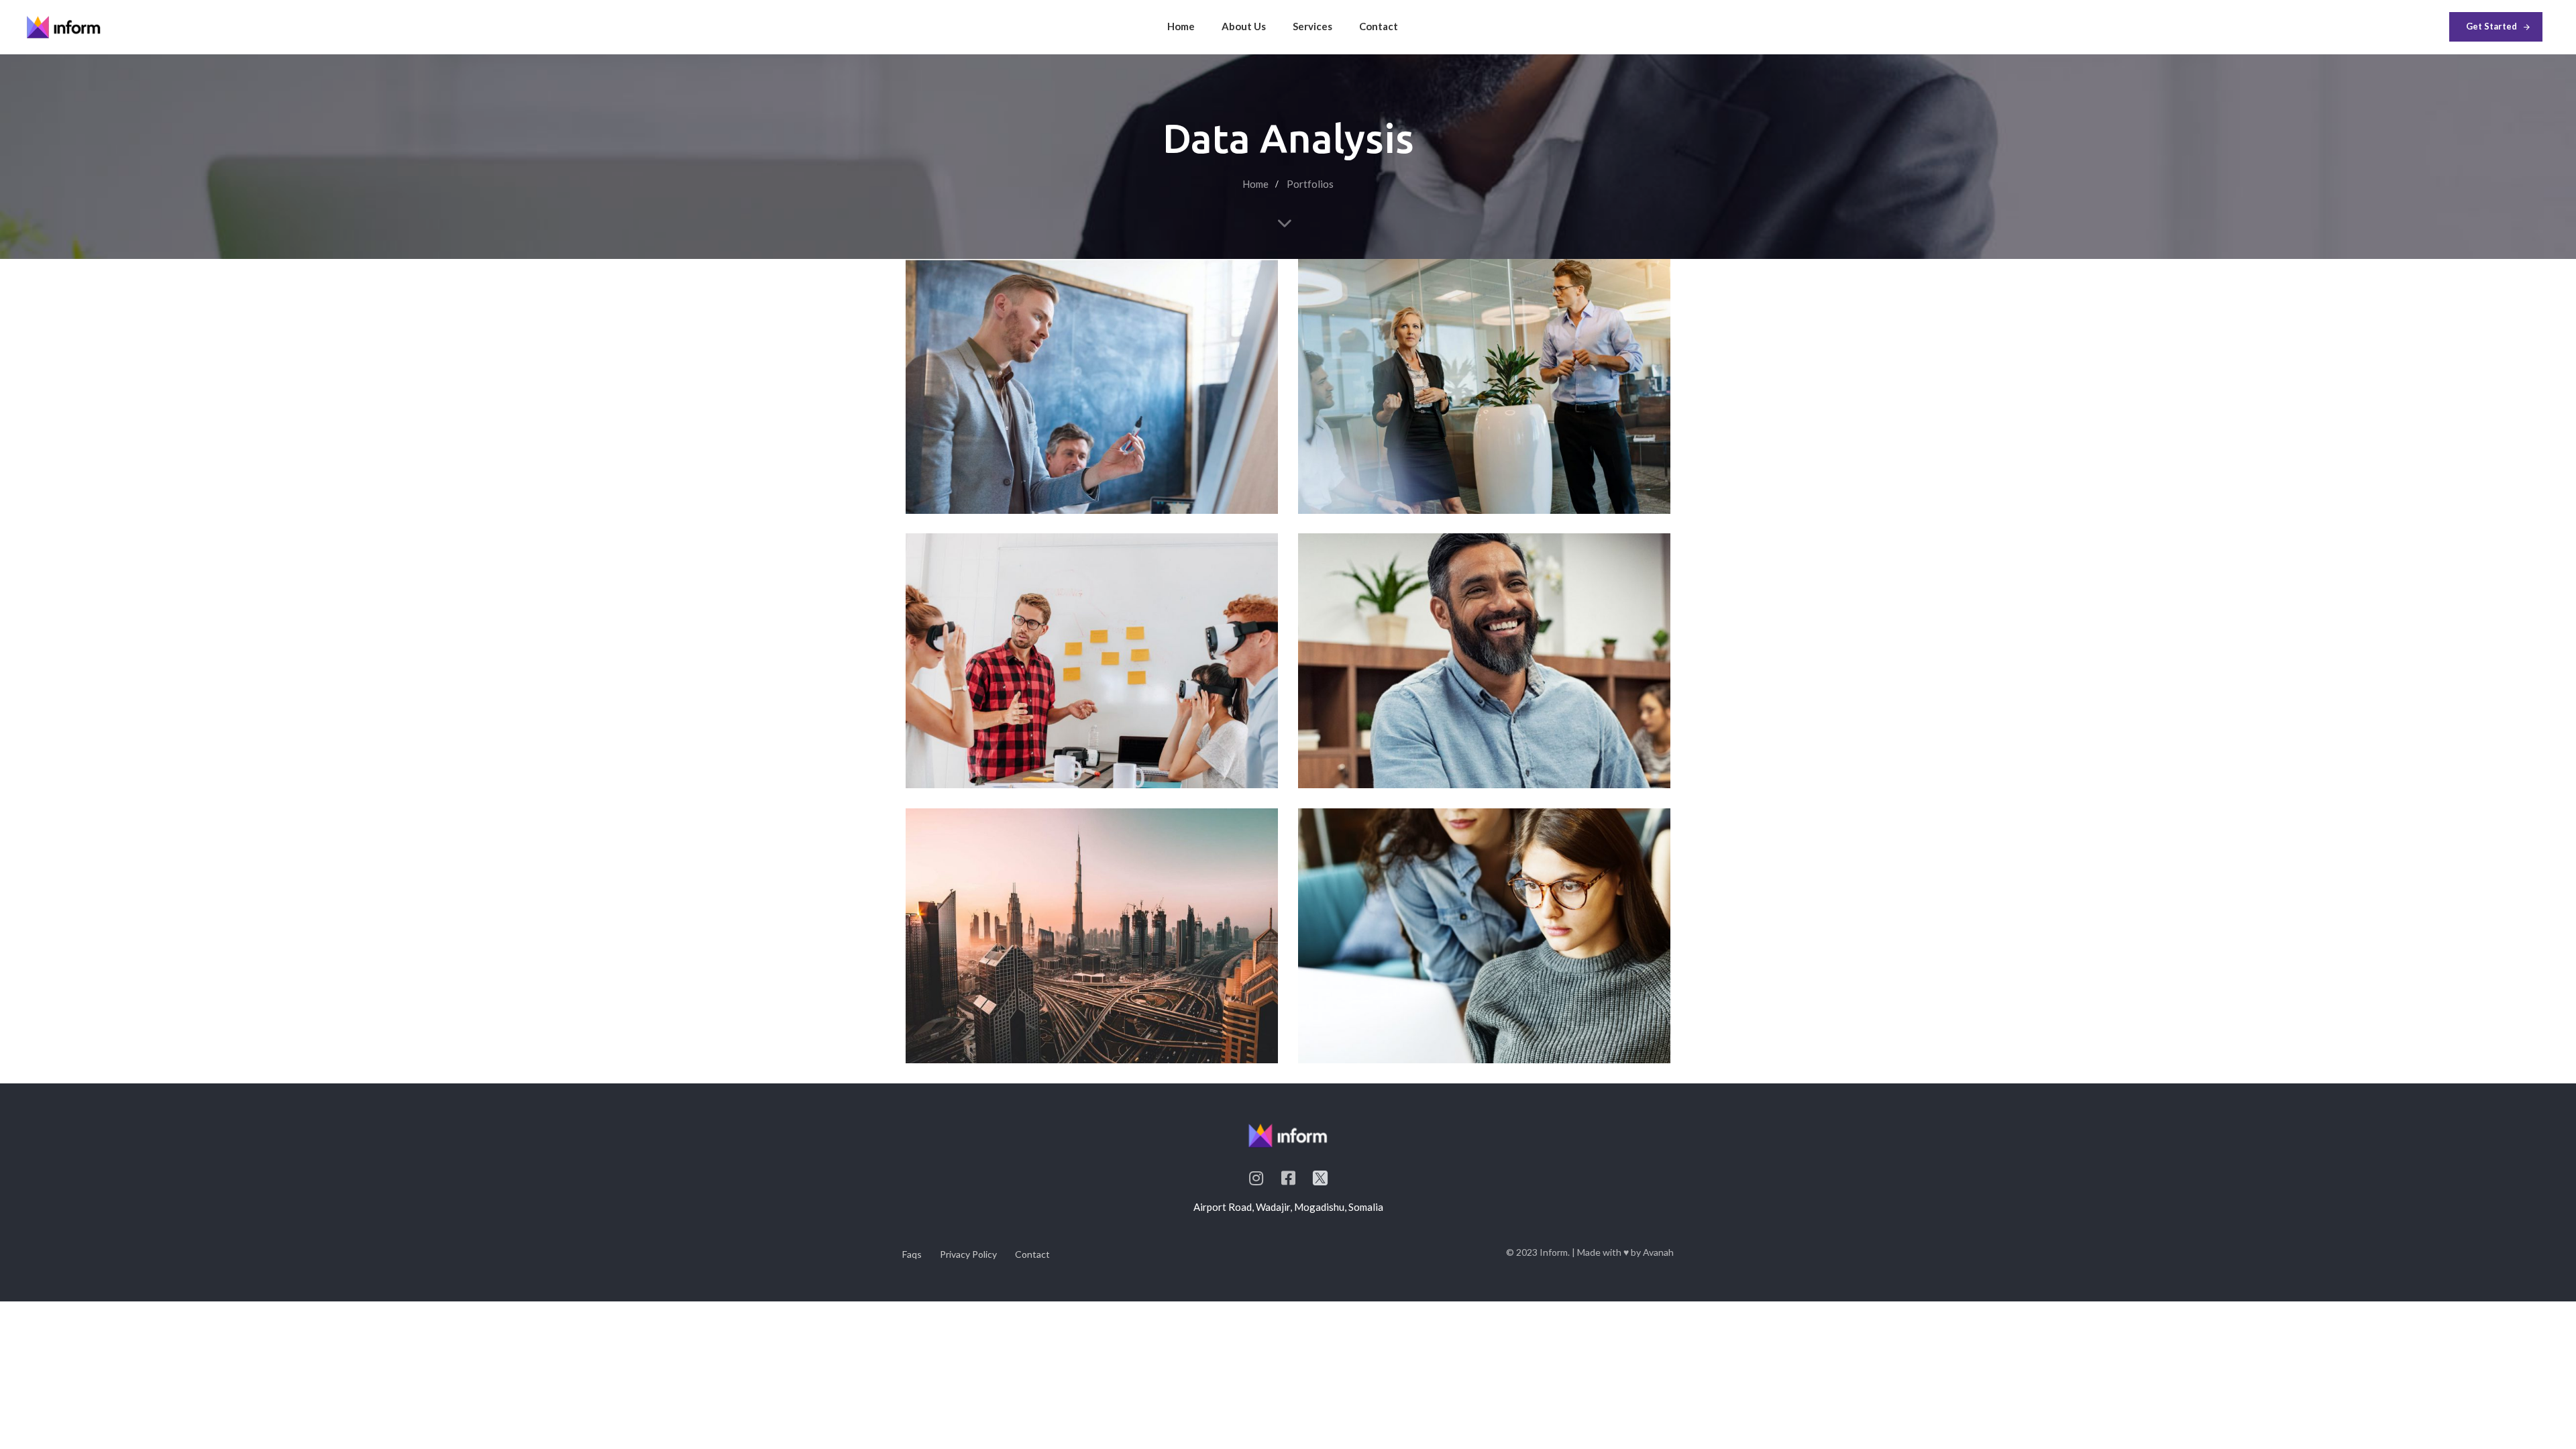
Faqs (912, 1254)
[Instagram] (1256, 1178)
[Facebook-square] (1288, 1178)
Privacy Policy (968, 1254)
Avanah (1658, 1252)
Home (1181, 26)
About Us (1244, 26)
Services (1312, 26)
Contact (1379, 26)
